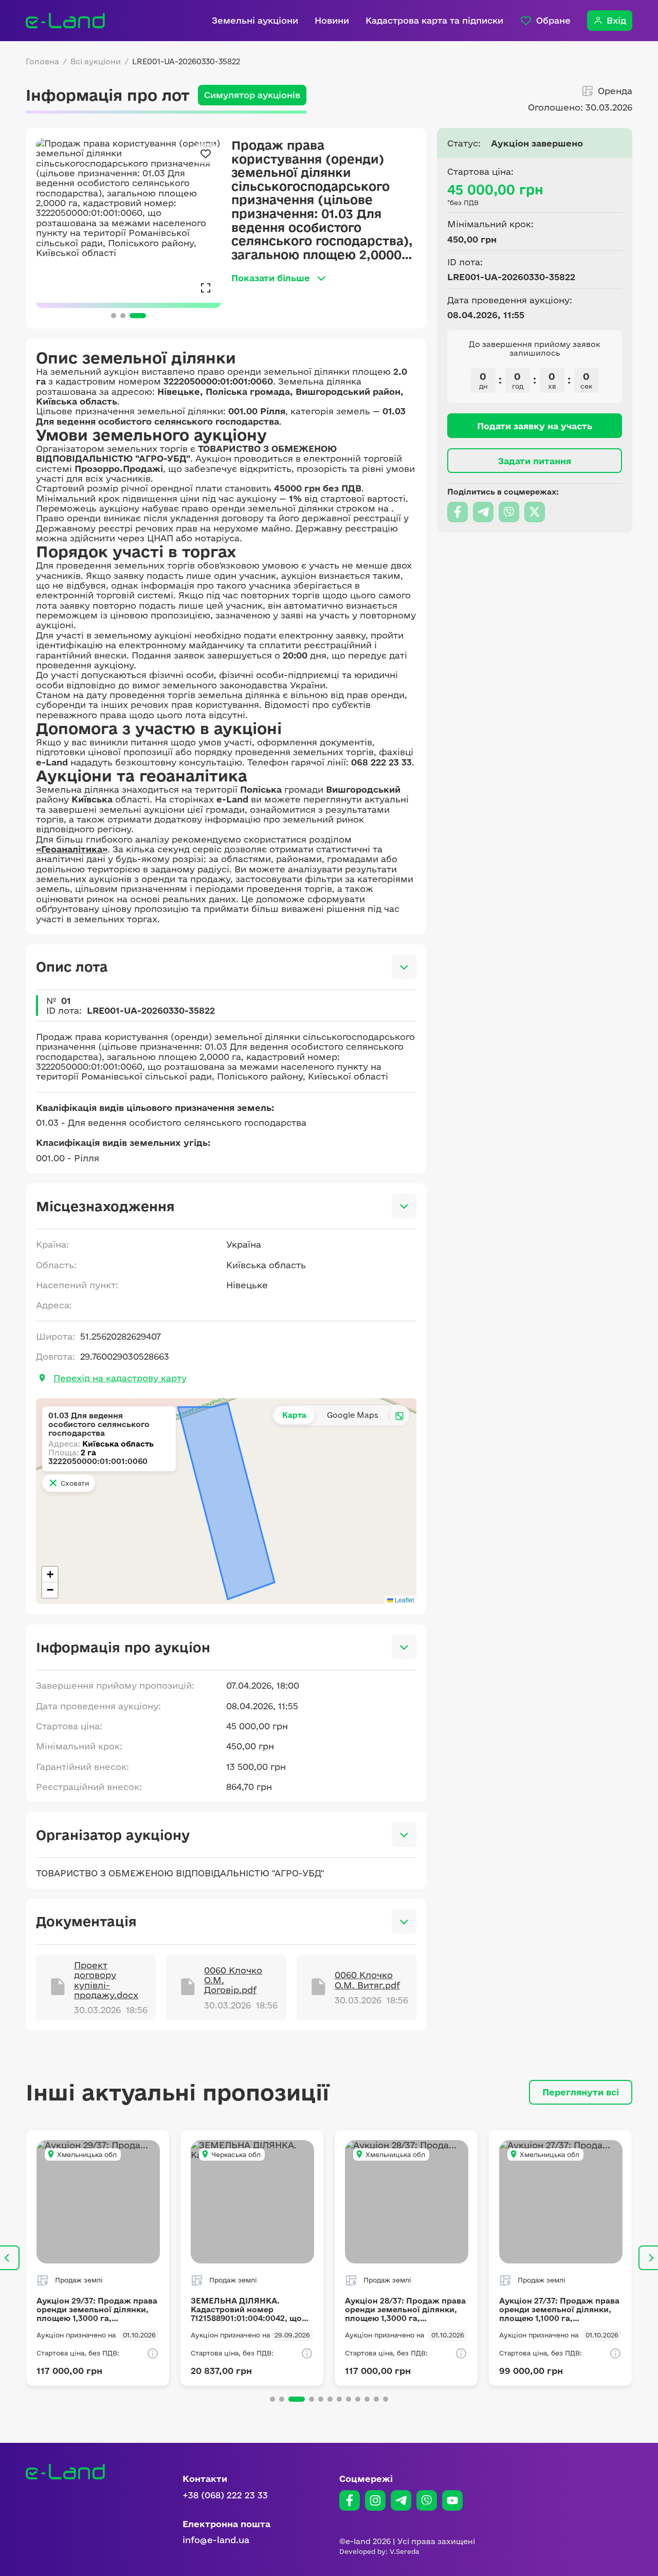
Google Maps (353, 1415)
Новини (332, 20)
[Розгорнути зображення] (206, 287)
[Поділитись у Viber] (509, 512)
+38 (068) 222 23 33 (225, 2495)
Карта (294, 1415)
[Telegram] (401, 2500)
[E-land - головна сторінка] (65, 21)
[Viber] (427, 2500)
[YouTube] (452, 2500)
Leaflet (404, 1600)
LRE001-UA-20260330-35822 (186, 62)
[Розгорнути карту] (399, 1416)
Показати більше (271, 278)
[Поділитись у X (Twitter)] (535, 512)
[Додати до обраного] (206, 154)
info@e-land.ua (216, 2540)
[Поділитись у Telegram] (483, 512)
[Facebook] (350, 2500)
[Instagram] (375, 2500)
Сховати (75, 1483)
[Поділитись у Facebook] (458, 512)
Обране (553, 20)
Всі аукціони (96, 62)
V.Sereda (405, 2551)
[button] (50, 1575)
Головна (42, 62)
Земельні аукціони (255, 20)
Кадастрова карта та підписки (434, 20)
